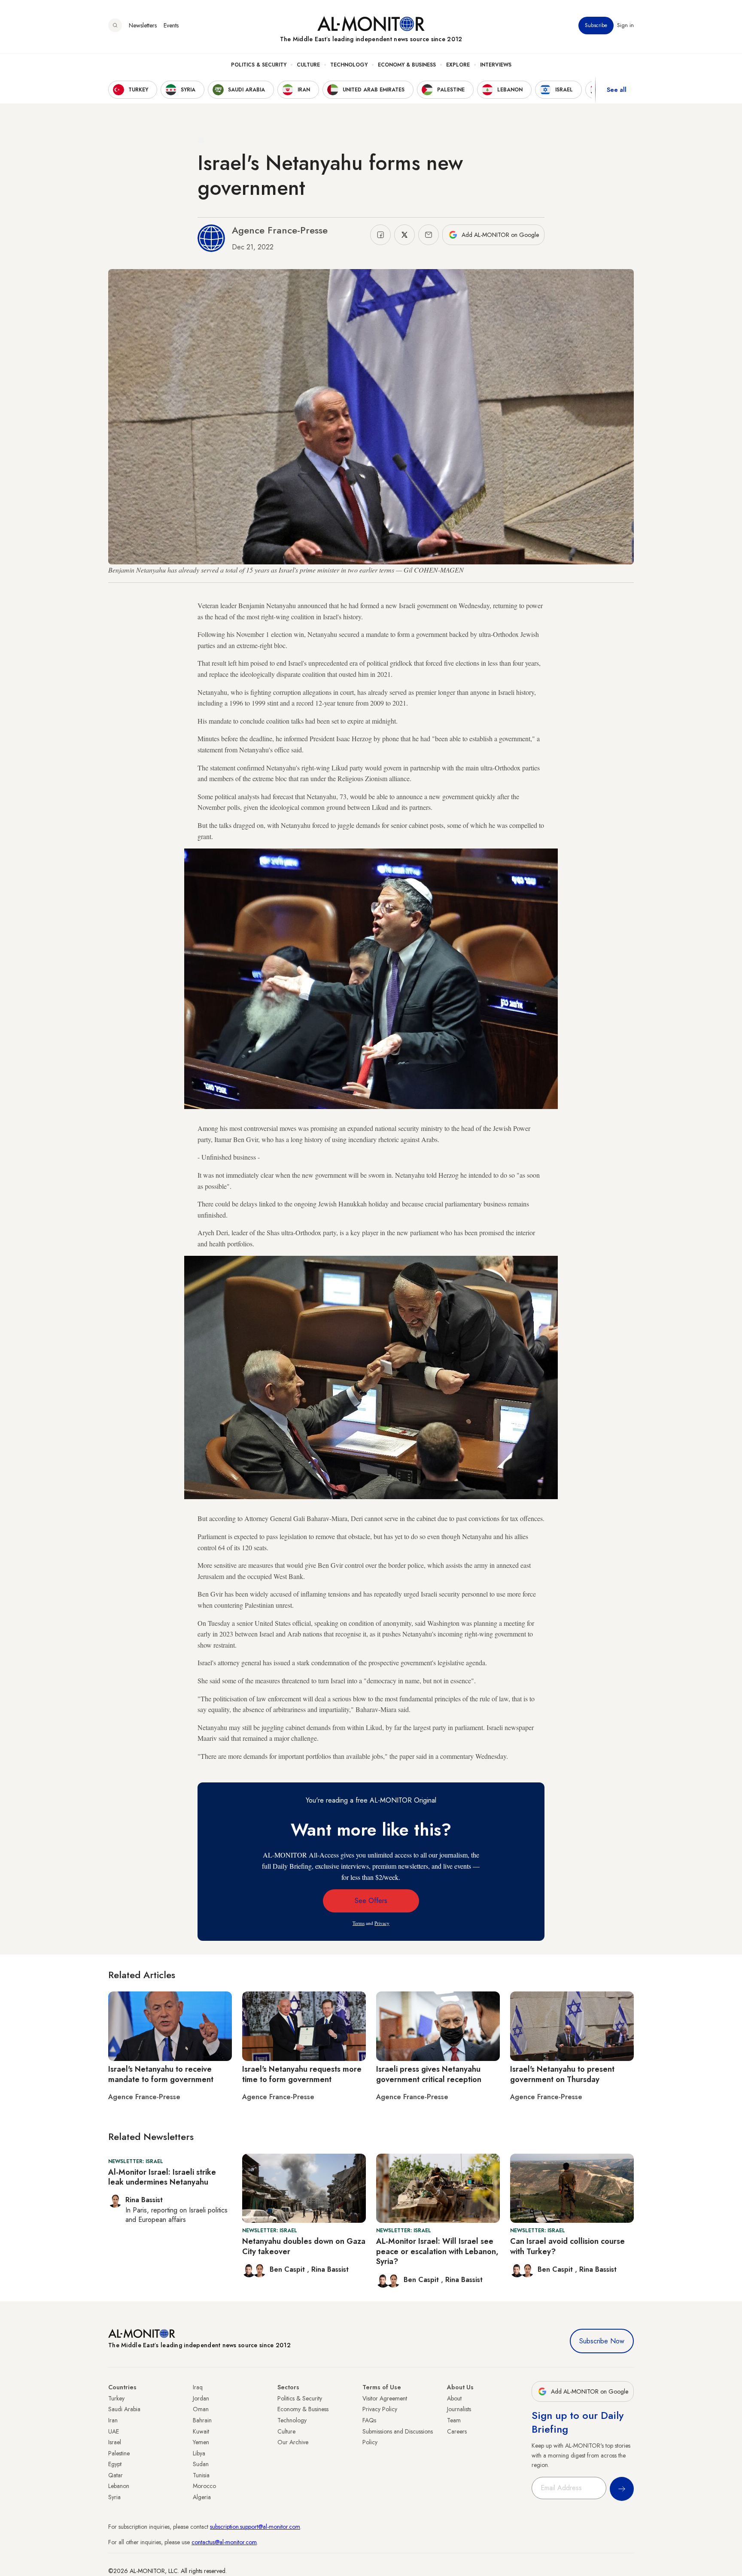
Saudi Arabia (124, 2409)
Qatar (116, 2475)
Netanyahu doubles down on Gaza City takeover (304, 2246)
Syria (114, 2497)
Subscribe (596, 25)
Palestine (119, 2453)
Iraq (198, 2387)
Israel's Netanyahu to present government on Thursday (562, 2074)
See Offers (371, 1901)
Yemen (201, 2442)
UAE (114, 2431)
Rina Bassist (330, 2269)
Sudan (201, 2464)
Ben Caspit (288, 2269)
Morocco (204, 2486)
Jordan (201, 2398)
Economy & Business (407, 65)
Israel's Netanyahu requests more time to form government (302, 2074)
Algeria (202, 2497)
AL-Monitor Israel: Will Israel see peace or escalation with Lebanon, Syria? (437, 2251)
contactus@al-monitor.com (224, 2542)
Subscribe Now (602, 2341)
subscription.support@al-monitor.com (255, 2527)
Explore (458, 65)
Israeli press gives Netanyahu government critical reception (429, 2074)
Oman (201, 2409)
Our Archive (293, 2442)
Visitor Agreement (385, 2398)
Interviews (496, 65)
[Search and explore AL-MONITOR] (115, 25)
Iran (113, 2420)
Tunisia (201, 2475)
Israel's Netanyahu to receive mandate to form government (161, 2074)
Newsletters (143, 25)
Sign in (625, 25)
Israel (115, 2442)
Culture (308, 65)
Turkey (116, 2398)
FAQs (369, 2420)
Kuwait (201, 2431)
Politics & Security (259, 65)
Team (454, 2420)
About (454, 2398)
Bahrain (202, 2420)
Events (171, 25)
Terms (359, 1923)
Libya (199, 2453)
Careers (457, 2431)
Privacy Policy (380, 2409)
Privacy (382, 1923)
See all (617, 90)
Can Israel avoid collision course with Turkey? (567, 2246)
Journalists (459, 2409)
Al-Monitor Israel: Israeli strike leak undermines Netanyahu (162, 2177)
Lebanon (119, 2486)
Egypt (115, 2464)
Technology (349, 65)
